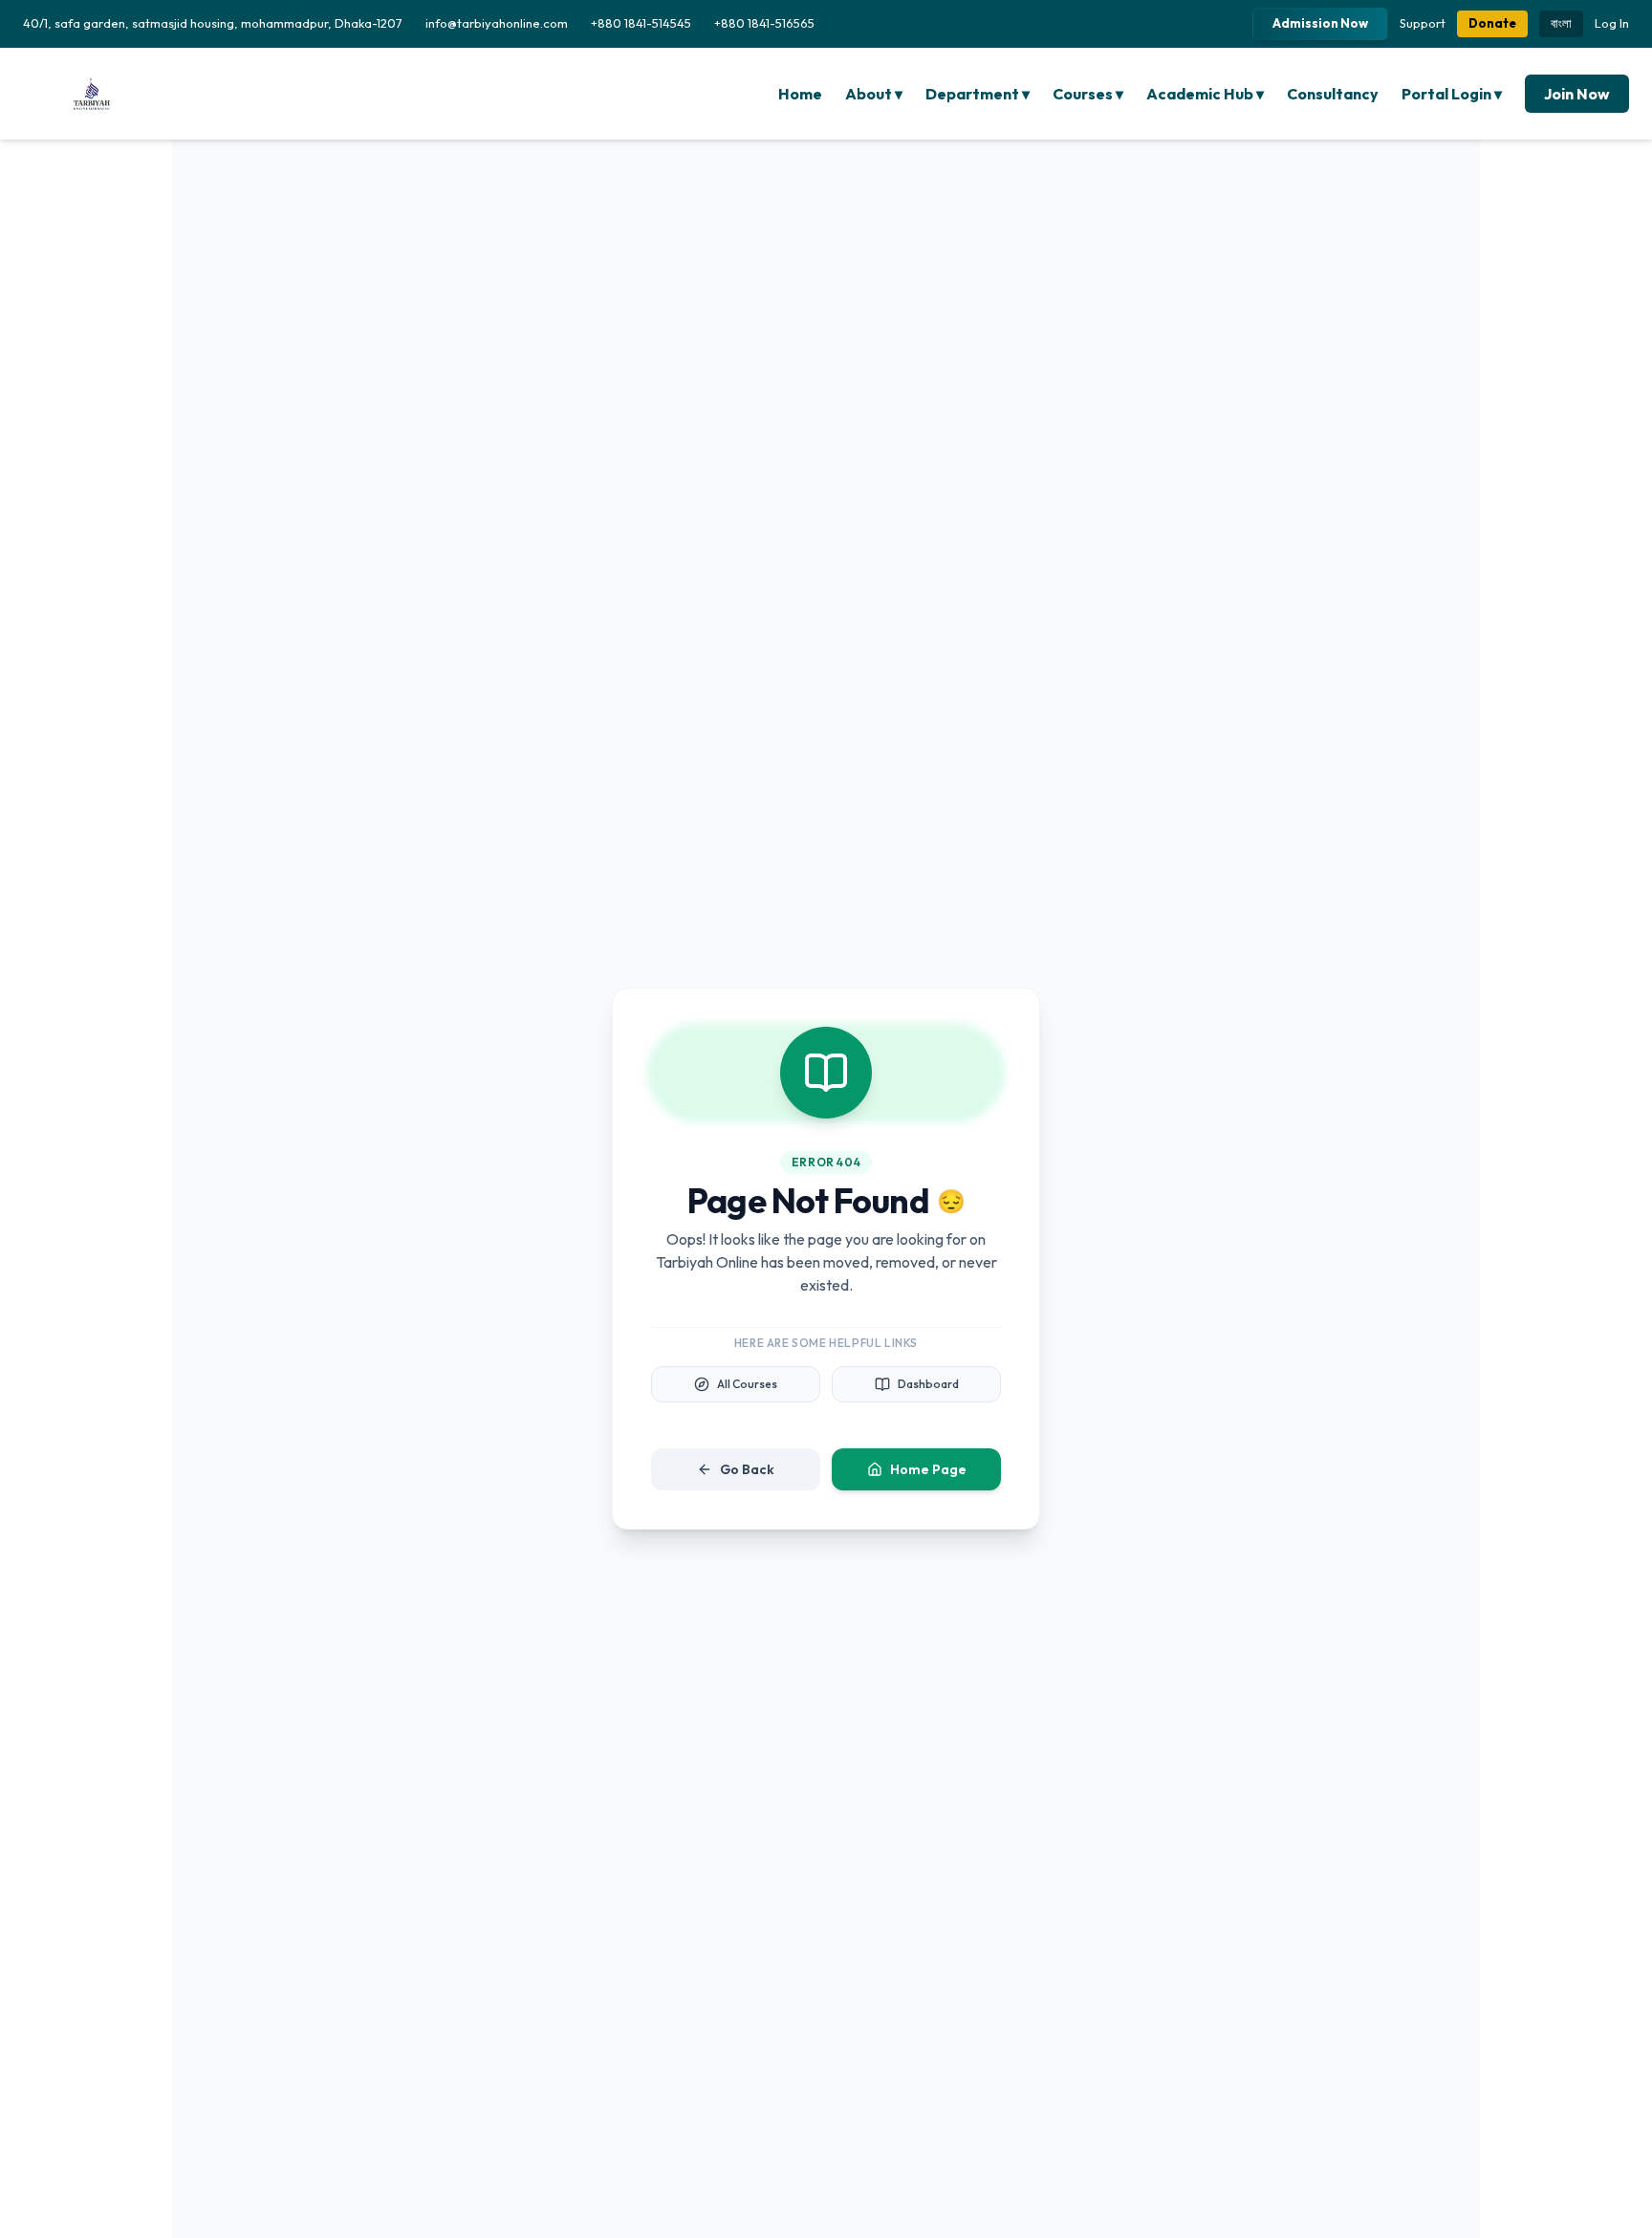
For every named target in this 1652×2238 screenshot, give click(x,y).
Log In (1612, 23)
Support (1423, 23)
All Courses (747, 1384)
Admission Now (1320, 23)
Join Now (1577, 94)
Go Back (747, 1469)
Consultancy (1333, 94)
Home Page (928, 1469)
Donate (1492, 23)
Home (800, 94)
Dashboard (928, 1384)
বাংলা (1561, 23)
